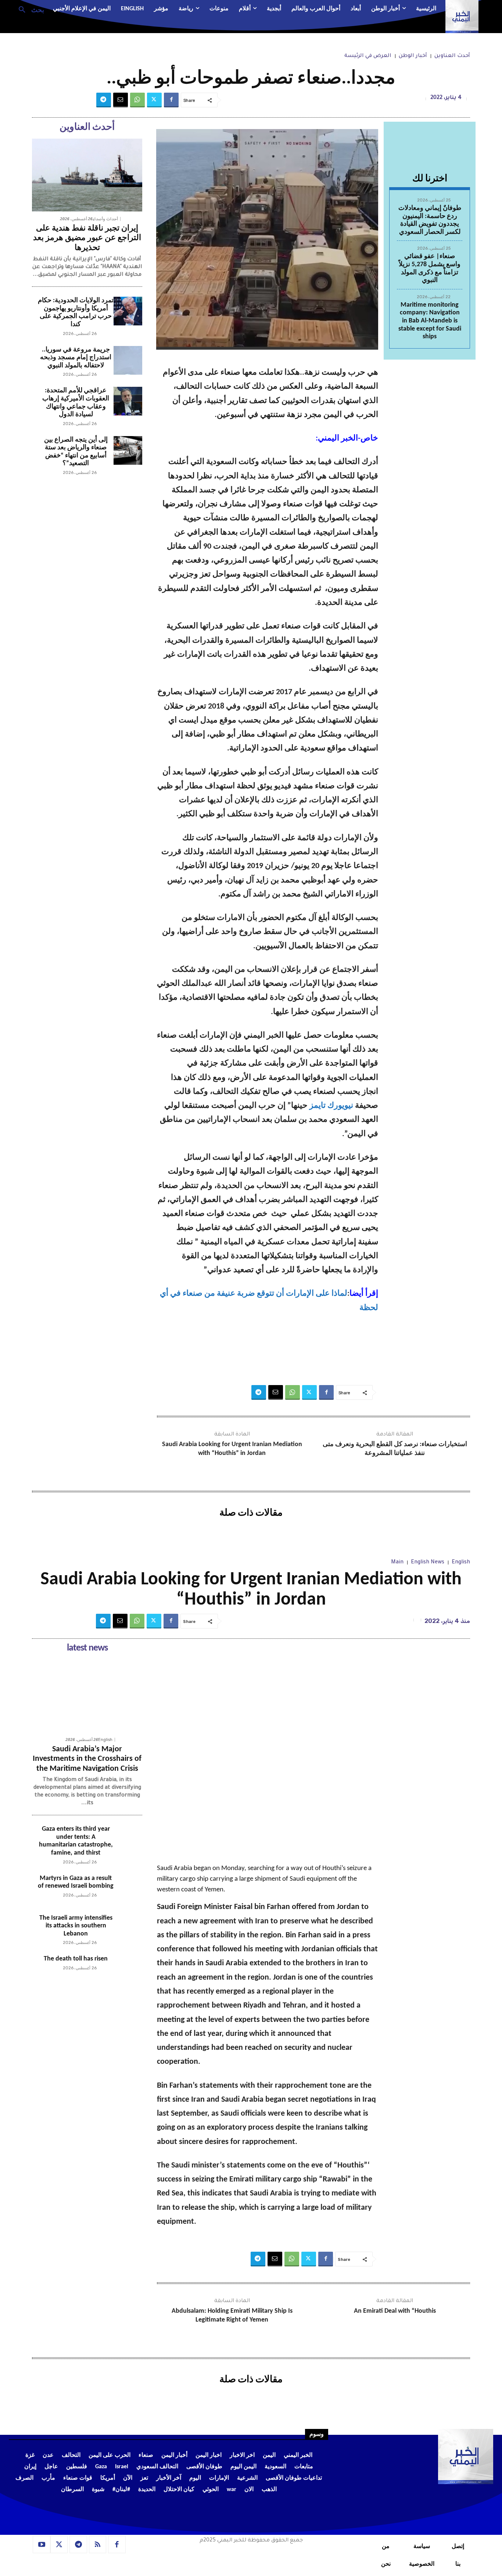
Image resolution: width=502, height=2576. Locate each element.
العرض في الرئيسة (368, 56)
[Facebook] (171, 100)
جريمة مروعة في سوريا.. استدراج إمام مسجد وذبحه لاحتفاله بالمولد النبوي (76, 358)
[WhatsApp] (137, 100)
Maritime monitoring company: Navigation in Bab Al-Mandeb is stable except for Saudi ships (430, 321)
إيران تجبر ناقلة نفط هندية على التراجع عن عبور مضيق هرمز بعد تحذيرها (87, 238)
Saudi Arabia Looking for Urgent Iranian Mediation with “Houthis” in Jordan (232, 1449)
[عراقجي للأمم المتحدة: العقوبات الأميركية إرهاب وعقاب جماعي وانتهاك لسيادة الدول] (128, 401)
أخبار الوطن (413, 56)
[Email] (121, 100)
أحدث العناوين (452, 56)
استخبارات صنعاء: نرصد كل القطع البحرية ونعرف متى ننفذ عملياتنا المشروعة (395, 1449)
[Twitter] (154, 100)
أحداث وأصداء (105, 219)
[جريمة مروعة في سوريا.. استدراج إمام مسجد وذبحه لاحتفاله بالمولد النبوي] (128, 360)
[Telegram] (104, 100)
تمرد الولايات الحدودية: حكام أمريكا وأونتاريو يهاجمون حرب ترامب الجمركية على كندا (76, 313)
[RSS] (98, 2545)
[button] (28, 9)
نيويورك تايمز (331, 1106)
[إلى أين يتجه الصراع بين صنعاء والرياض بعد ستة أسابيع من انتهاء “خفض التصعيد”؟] (128, 450)
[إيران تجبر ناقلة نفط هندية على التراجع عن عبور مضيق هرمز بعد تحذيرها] (87, 175)
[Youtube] (42, 2545)
